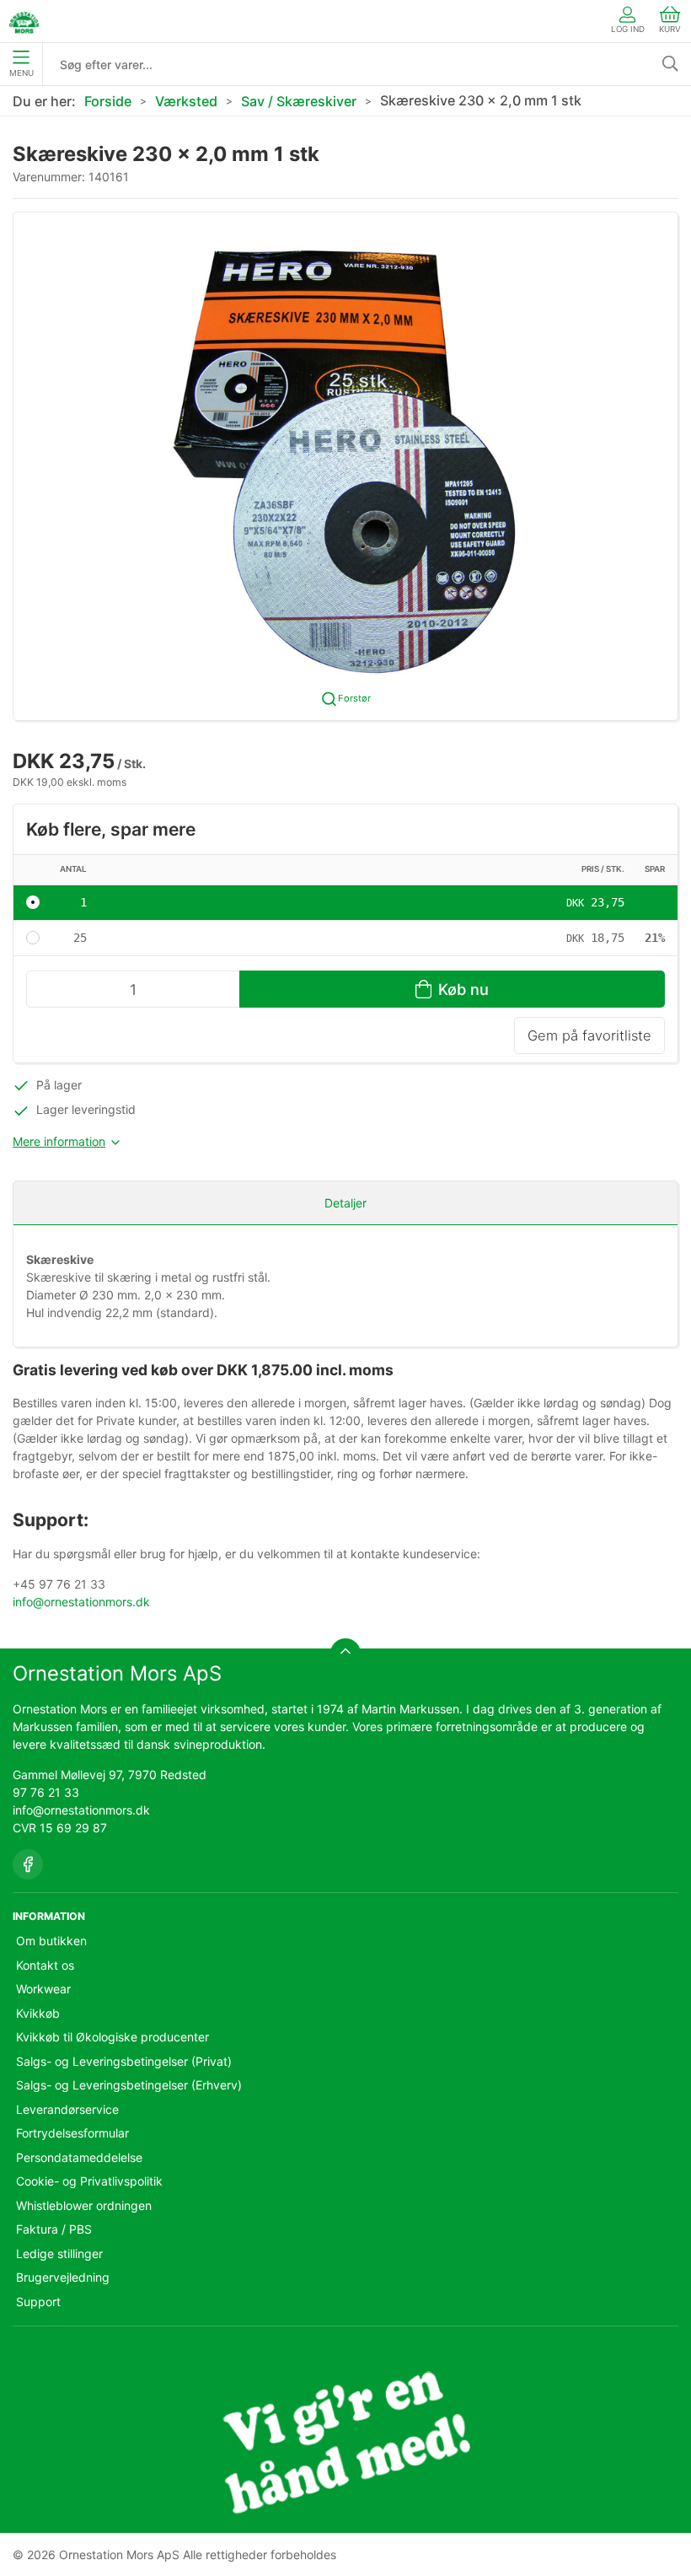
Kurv (670, 29)
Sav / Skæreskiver (299, 101)
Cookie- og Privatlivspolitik (89, 2181)
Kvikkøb (38, 2013)
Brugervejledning (63, 2277)
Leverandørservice (67, 2109)
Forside (108, 101)
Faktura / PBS (54, 2229)
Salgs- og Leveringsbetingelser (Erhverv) (129, 2085)
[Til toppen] (345, 1654)
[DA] (24, 21)
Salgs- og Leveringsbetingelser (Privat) (124, 2061)
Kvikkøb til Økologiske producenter (112, 2037)
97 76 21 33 (46, 1792)
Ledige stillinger (59, 2253)
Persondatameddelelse (79, 2157)
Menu (21, 73)
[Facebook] (28, 1864)
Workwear (43, 1989)
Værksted (186, 101)
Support (38, 2302)
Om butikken (51, 1941)
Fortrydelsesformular (72, 2133)
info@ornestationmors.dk (81, 1602)
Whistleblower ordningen (84, 2205)
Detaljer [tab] (345, 1203)
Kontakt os (45, 1965)
